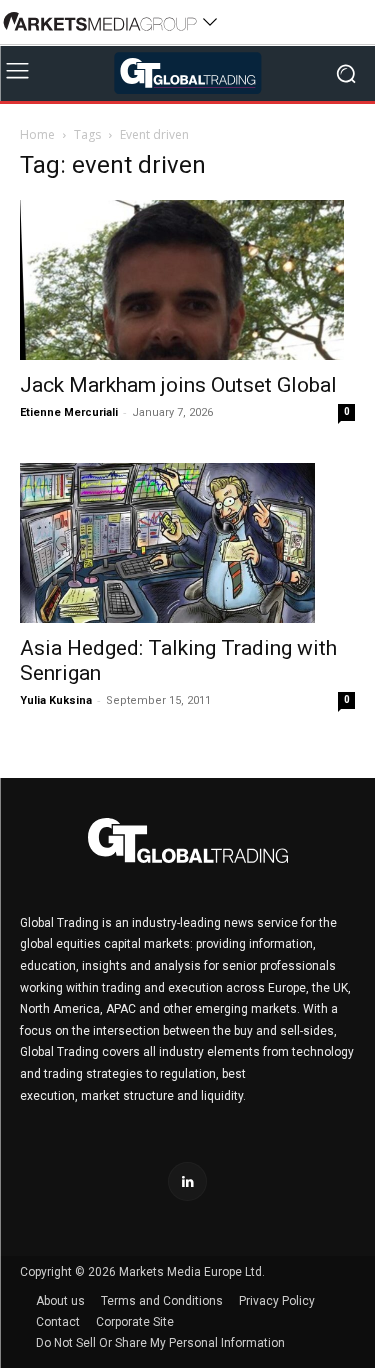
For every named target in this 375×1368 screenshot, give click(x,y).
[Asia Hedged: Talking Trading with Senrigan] (187, 543)
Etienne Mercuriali (69, 412)
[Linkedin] (187, 1181)
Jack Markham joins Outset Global (178, 385)
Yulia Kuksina (56, 700)
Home (37, 134)
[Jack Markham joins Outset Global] (187, 280)
